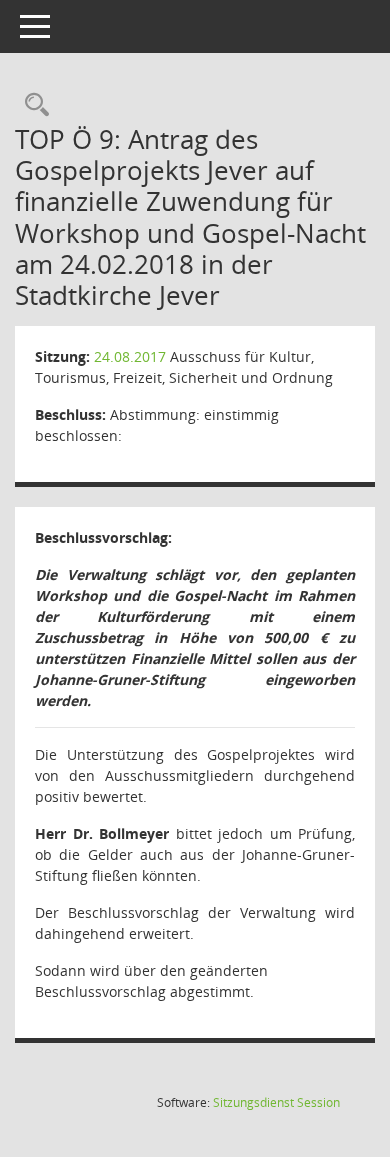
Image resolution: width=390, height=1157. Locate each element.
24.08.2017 (130, 356)
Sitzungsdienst (276, 1102)
